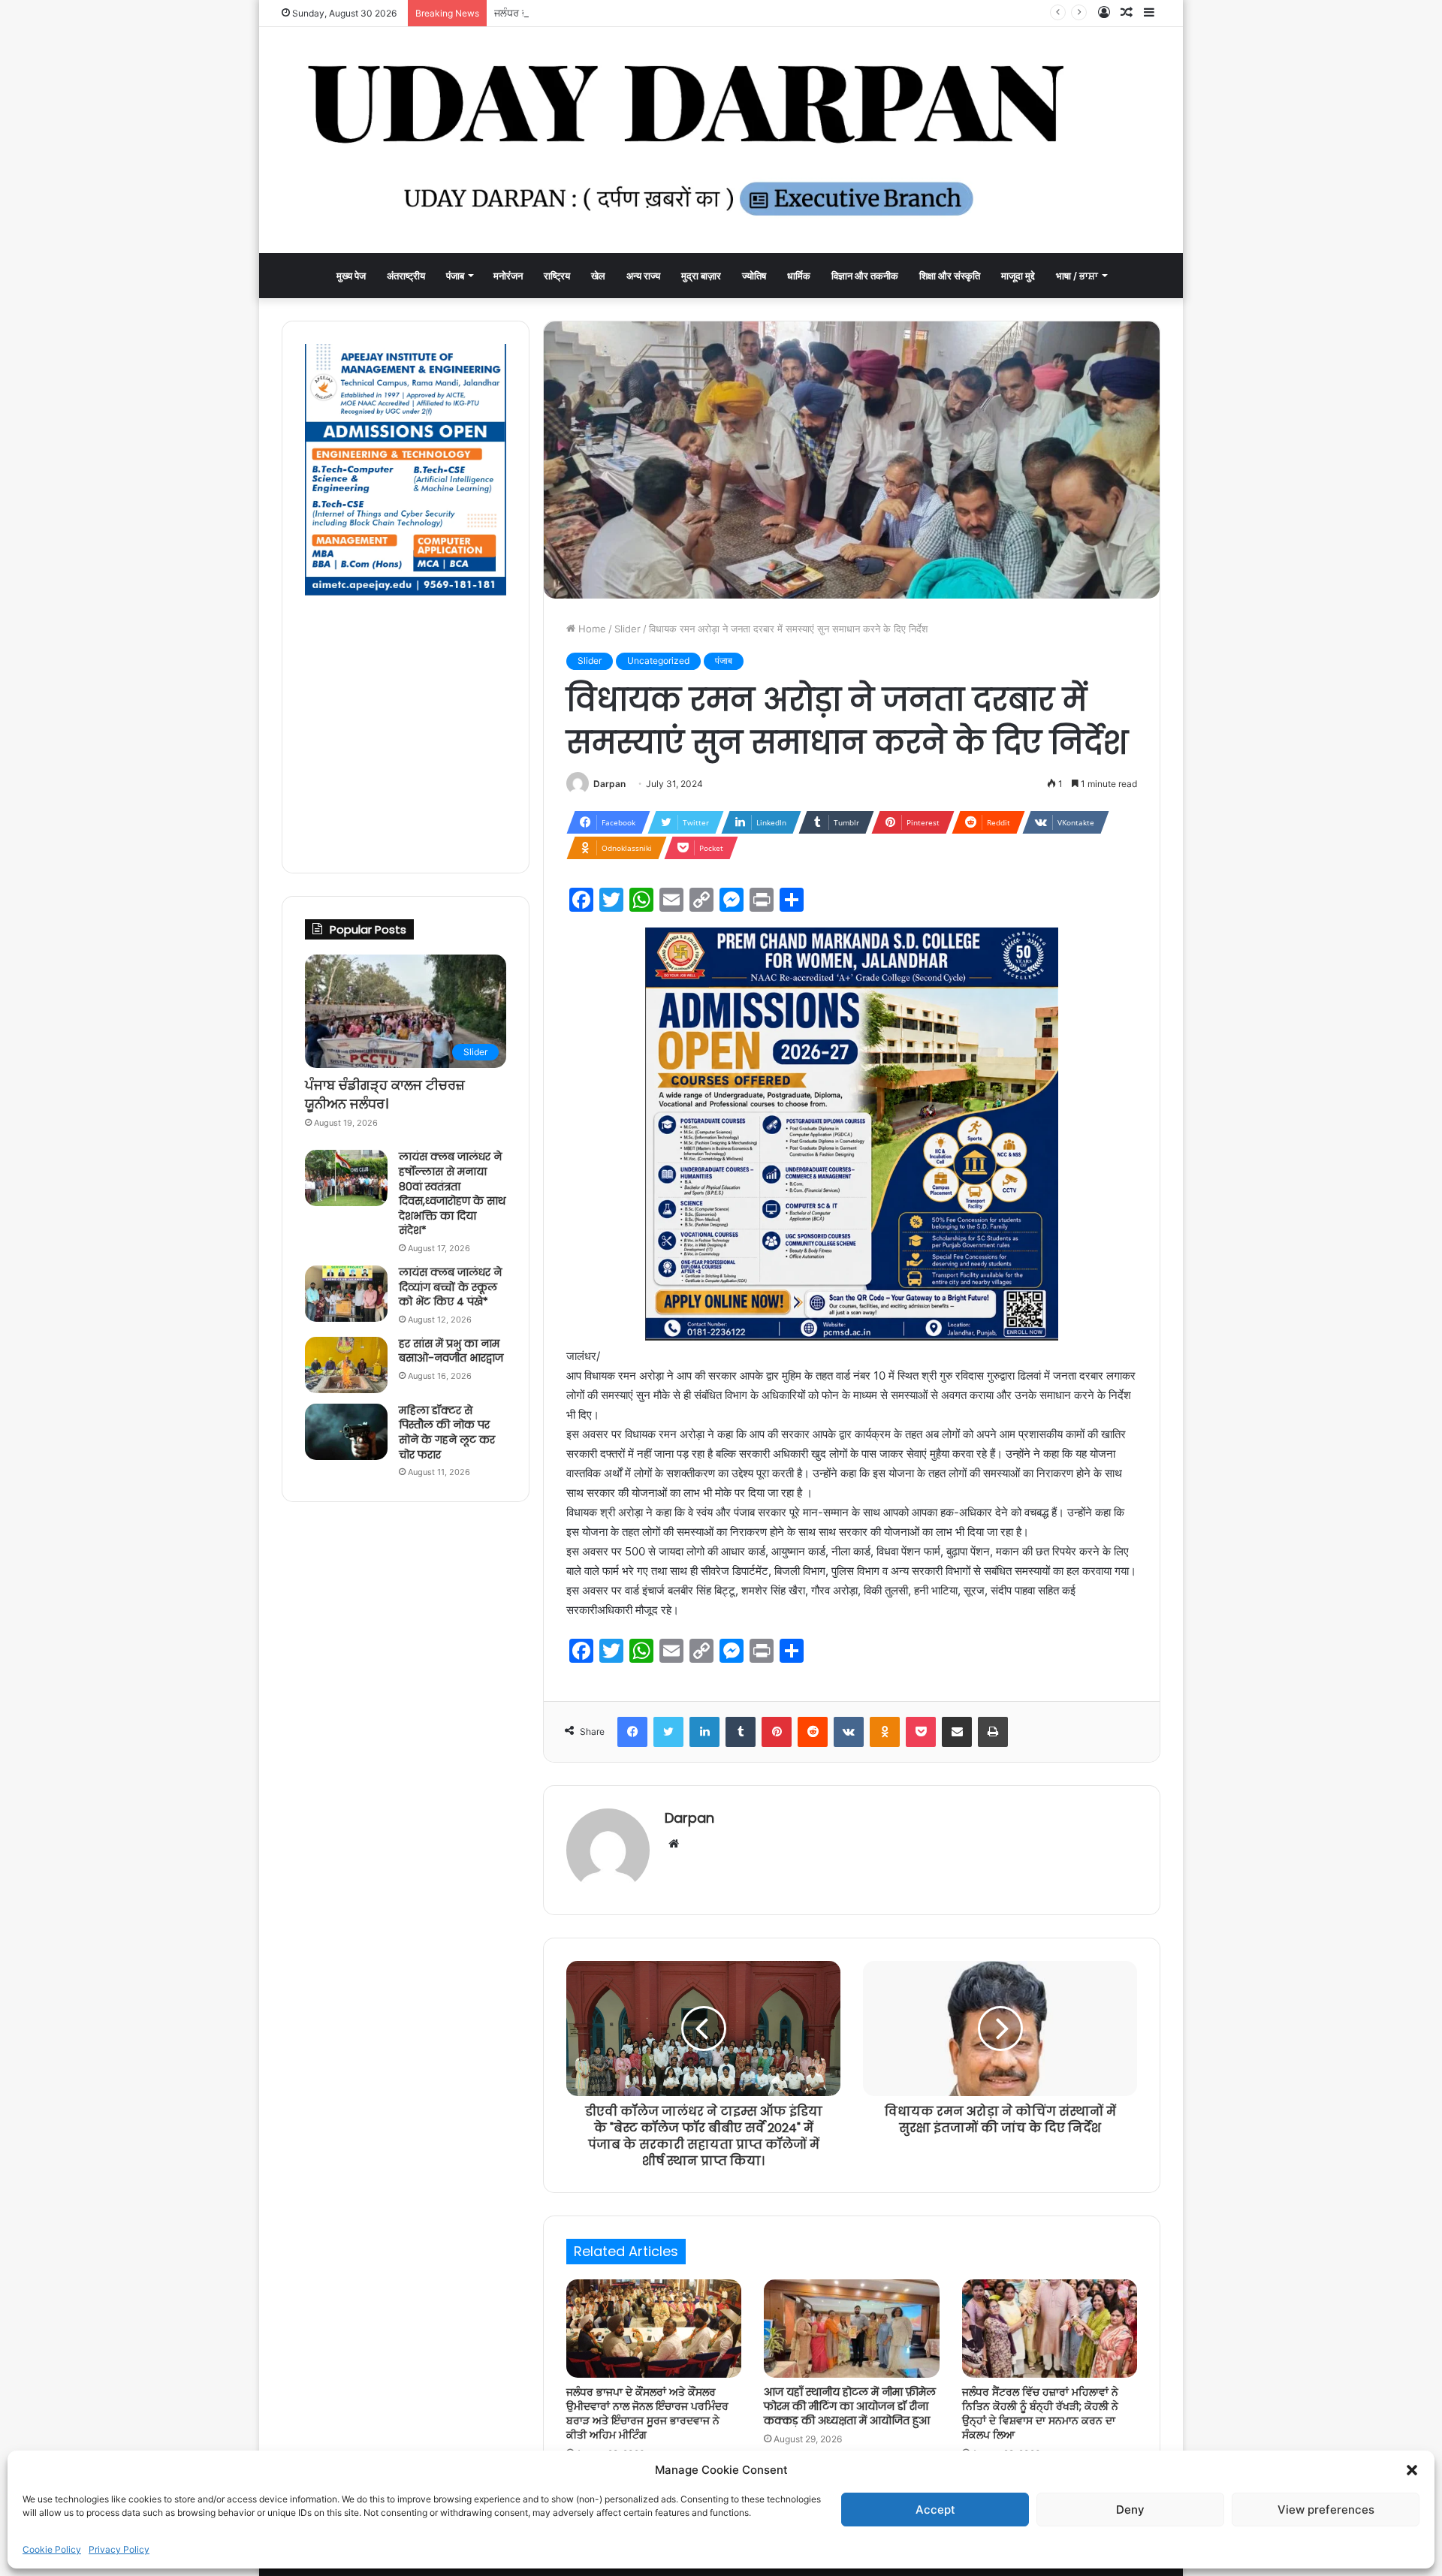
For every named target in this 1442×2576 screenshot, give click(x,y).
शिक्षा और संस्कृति (950, 276)
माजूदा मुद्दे (1018, 276)
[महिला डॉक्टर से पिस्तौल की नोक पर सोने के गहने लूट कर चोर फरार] (346, 1432)
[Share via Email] (957, 1732)
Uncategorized (658, 661)
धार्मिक (799, 276)
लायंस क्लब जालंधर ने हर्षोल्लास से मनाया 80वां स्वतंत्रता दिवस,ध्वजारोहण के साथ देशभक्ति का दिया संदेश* (452, 1193)
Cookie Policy (52, 2549)
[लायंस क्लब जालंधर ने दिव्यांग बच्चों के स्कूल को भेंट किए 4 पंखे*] (346, 1294)
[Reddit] (813, 1732)
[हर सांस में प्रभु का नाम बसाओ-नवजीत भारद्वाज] (346, 1365)
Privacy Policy (119, 2549)
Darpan (609, 784)
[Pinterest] (777, 1732)
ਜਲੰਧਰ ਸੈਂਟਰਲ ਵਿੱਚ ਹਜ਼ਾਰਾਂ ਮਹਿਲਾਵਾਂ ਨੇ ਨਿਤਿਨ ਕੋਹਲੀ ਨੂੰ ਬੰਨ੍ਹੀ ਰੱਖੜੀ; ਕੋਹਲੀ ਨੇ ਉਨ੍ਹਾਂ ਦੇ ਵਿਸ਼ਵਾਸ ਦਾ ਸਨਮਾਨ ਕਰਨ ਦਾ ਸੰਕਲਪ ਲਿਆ (1040, 2413)
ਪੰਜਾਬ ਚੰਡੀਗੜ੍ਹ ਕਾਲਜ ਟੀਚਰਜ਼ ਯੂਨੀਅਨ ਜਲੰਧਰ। (385, 1094)
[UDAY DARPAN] (721, 140)
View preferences (1326, 2510)
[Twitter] (668, 1732)
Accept (935, 2510)
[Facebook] (632, 1732)
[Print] (993, 1732)
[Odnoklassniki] (885, 1732)
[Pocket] (921, 1732)
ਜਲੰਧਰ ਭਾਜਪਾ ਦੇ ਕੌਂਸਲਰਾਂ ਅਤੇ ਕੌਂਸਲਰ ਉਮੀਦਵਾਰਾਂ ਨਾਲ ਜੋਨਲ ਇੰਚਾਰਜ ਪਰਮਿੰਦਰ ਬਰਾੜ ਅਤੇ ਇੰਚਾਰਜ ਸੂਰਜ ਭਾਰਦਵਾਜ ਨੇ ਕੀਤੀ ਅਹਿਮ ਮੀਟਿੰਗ (753, 13)
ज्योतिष (754, 276)
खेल (598, 276)
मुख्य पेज (351, 276)
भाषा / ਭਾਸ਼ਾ (1077, 276)
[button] (1412, 2470)
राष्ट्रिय (557, 276)
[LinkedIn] (704, 1732)
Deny (1130, 2510)
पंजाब (455, 276)
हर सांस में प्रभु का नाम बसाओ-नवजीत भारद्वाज (451, 1351)
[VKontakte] (849, 1732)
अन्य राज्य (643, 276)
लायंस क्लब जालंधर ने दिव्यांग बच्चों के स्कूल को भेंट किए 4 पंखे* (450, 1287)
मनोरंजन (508, 276)
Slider (627, 629)
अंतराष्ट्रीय (406, 276)
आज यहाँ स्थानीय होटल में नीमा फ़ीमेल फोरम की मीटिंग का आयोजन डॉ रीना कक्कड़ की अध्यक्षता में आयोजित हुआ (850, 2406)
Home (591, 629)
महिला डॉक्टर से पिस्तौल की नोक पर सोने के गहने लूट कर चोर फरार (447, 1433)
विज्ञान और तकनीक (865, 276)
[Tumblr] (741, 1732)
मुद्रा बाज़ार (701, 276)
